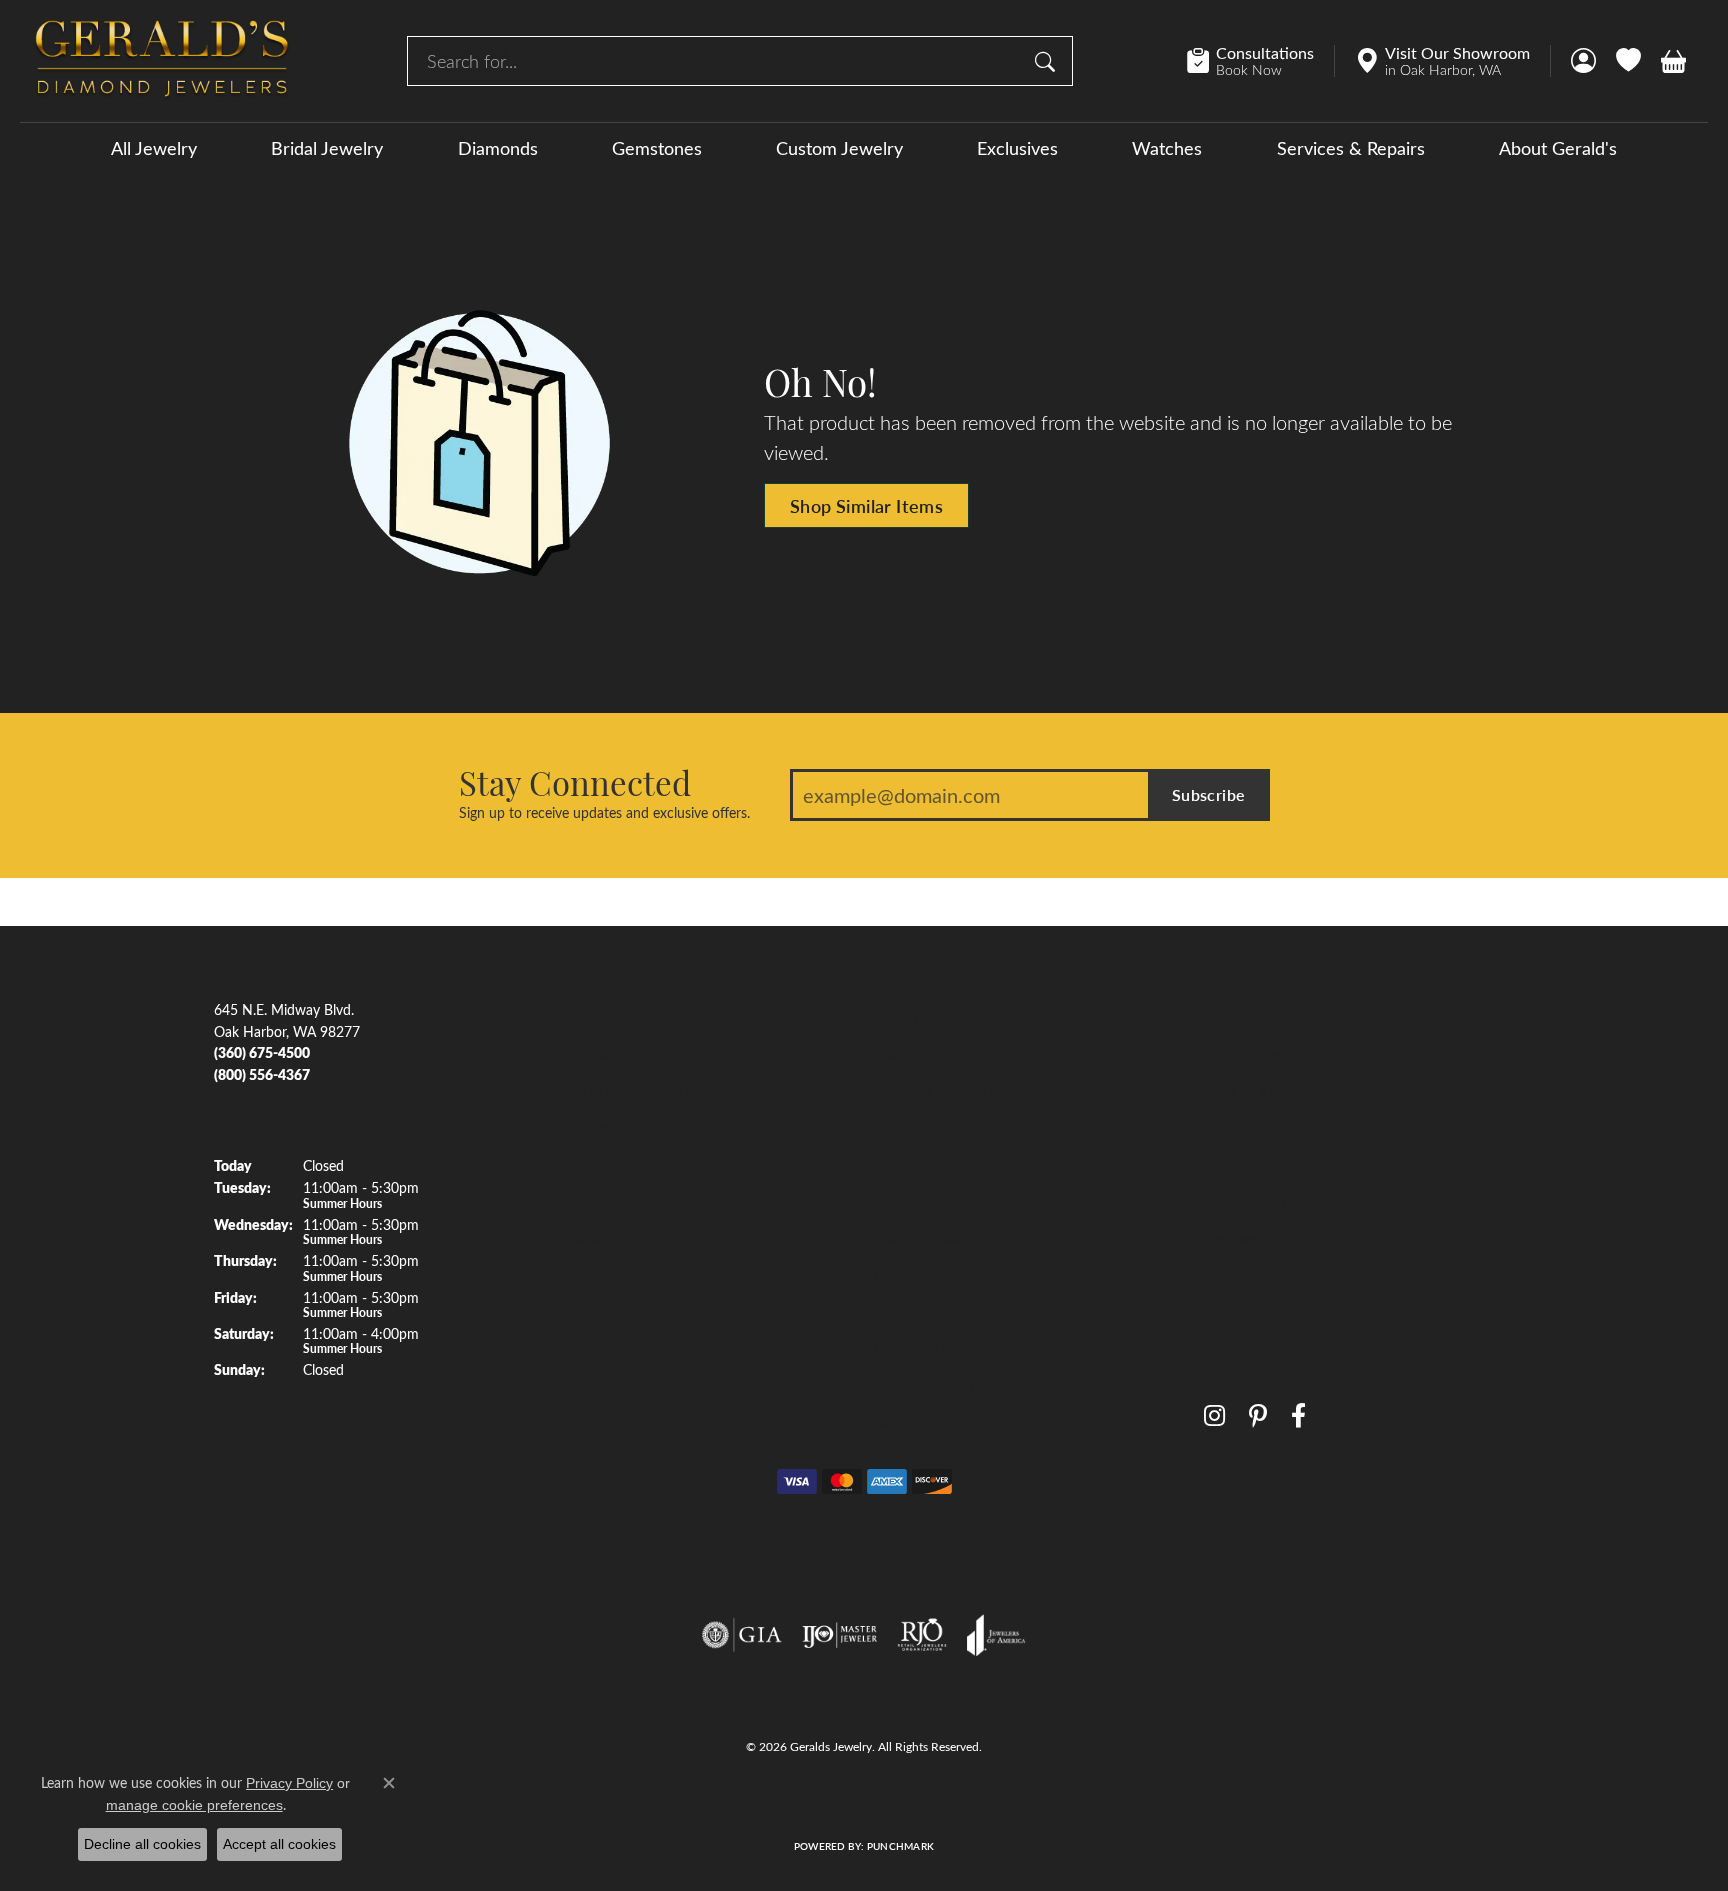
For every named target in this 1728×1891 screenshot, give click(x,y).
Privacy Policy (776, 1804)
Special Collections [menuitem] (601, 1348)
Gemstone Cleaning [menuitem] (933, 1348)
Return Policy (684, 1804)
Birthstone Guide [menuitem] (926, 1164)
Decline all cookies (142, 1844)
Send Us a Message (1263, 1090)
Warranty (1233, 1164)
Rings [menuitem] (560, 1164)
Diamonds (498, 148)
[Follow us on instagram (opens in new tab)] (1214, 1416)
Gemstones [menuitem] (578, 1127)
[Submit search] (1048, 61)
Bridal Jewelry (327, 148)
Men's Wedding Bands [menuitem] (613, 1054)
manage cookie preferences (194, 1805)
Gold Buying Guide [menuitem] (931, 1422)
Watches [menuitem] (571, 1311)
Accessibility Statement (1019, 1804)
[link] (1260, 61)
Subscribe (1209, 794)
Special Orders (1248, 1274)
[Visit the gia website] (742, 1635)
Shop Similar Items (866, 505)
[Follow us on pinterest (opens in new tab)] (1258, 1416)
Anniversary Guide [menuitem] (930, 1385)
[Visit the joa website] (996, 1635)
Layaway (1230, 1238)
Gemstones (657, 148)
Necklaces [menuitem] (575, 1238)
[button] (1583, 61)
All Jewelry (154, 148)
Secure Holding (1251, 1201)
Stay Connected (575, 782)
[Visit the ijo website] (839, 1635)
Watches (1167, 148)
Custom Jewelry (839, 148)
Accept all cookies (279, 1844)
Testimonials (1241, 1127)
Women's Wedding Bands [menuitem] (623, 1090)
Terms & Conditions (885, 1804)
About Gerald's (1558, 148)
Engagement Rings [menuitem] (600, 1017)
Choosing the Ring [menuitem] (930, 1127)
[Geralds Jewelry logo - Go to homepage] (162, 61)
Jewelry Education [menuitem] (930, 1017)
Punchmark (900, 1846)
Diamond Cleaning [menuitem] (930, 1311)
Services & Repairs (1351, 148)
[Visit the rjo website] (922, 1635)
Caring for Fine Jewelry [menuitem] (944, 1274)
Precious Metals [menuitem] (922, 1238)
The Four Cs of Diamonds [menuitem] (953, 1054)
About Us (1233, 1017)
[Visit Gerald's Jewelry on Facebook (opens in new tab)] (1298, 1416)
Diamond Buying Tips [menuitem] (940, 1090)
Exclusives (1017, 148)
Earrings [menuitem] (568, 1201)
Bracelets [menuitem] (572, 1274)
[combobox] (716, 61)
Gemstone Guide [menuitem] (925, 1201)
